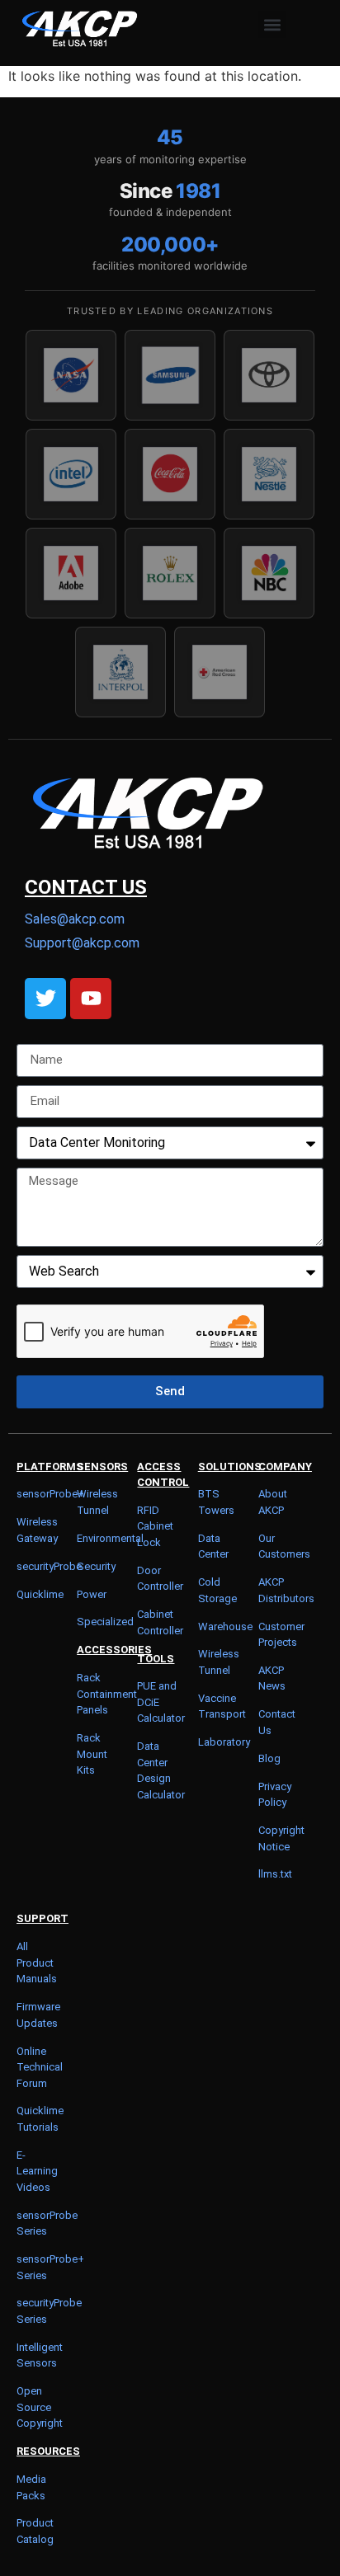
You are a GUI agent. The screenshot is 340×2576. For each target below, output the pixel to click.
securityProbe (49, 1566)
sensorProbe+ (50, 1494)
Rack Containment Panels (107, 1694)
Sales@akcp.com (75, 919)
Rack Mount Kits (92, 1754)
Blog (269, 1758)
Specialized (105, 1622)
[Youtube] (91, 999)
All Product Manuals (37, 1963)
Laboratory (224, 1742)
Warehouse (225, 1626)
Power (92, 1594)
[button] (272, 24)
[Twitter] (45, 999)
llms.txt (275, 1874)
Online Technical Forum (40, 2067)
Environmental (110, 1538)
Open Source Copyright (40, 2407)
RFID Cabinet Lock (155, 1526)
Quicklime (40, 1594)
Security (96, 1566)
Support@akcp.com (82, 943)
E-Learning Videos (37, 2171)
